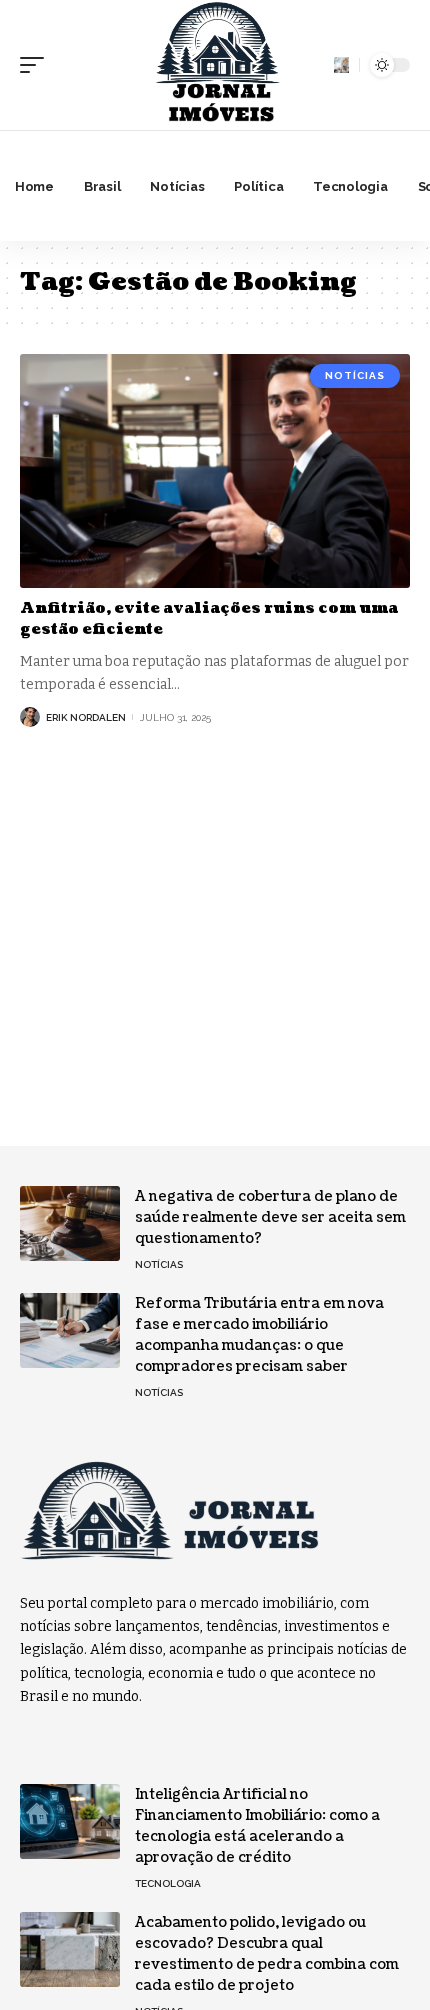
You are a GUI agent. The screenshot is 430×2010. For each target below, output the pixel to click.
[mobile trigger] (37, 65)
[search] (341, 64)
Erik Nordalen (86, 717)
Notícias (355, 375)
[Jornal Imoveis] (215, 65)
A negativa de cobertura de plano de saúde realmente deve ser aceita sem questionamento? (270, 1217)
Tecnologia (168, 1883)
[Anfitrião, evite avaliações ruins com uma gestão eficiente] (215, 471)
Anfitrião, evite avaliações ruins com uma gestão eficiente (209, 619)
